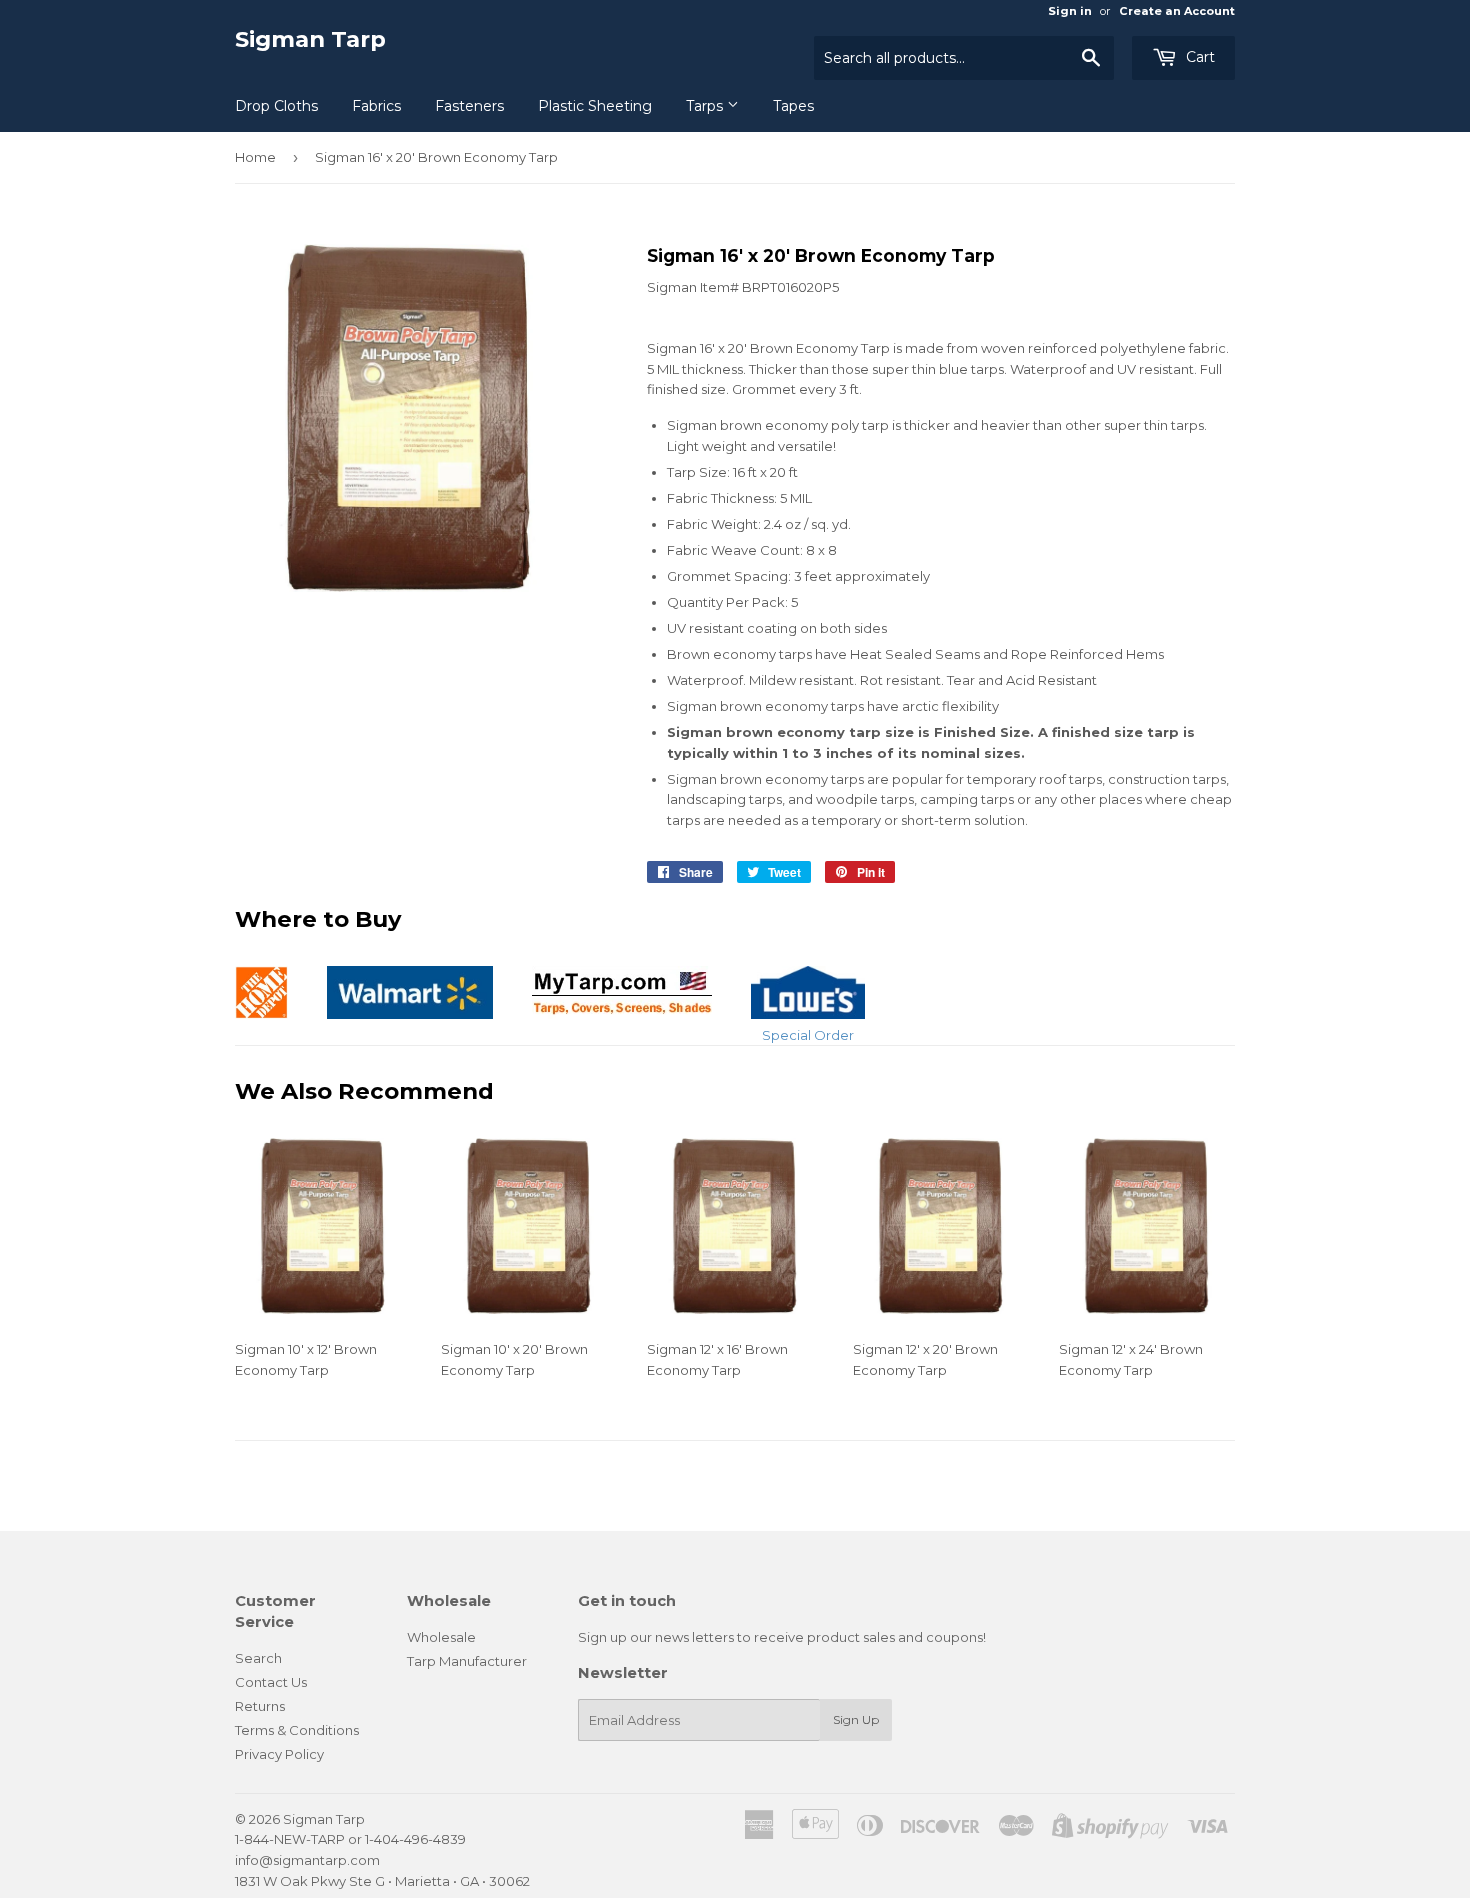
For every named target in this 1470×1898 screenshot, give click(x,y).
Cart (1198, 57)
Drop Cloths (276, 106)
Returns (260, 1706)
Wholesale (441, 1637)
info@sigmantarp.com (307, 1860)
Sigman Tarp (310, 39)
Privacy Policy (279, 1754)
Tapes (793, 106)
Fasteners (469, 106)
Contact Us (271, 1682)
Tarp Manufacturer (467, 1661)
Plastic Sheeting (595, 106)
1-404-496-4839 (415, 1839)
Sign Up (856, 1719)
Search (258, 1658)
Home (255, 157)
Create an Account (1177, 11)
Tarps (706, 106)
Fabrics (376, 106)
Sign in (1070, 11)
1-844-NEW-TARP (290, 1839)
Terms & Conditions (297, 1730)
